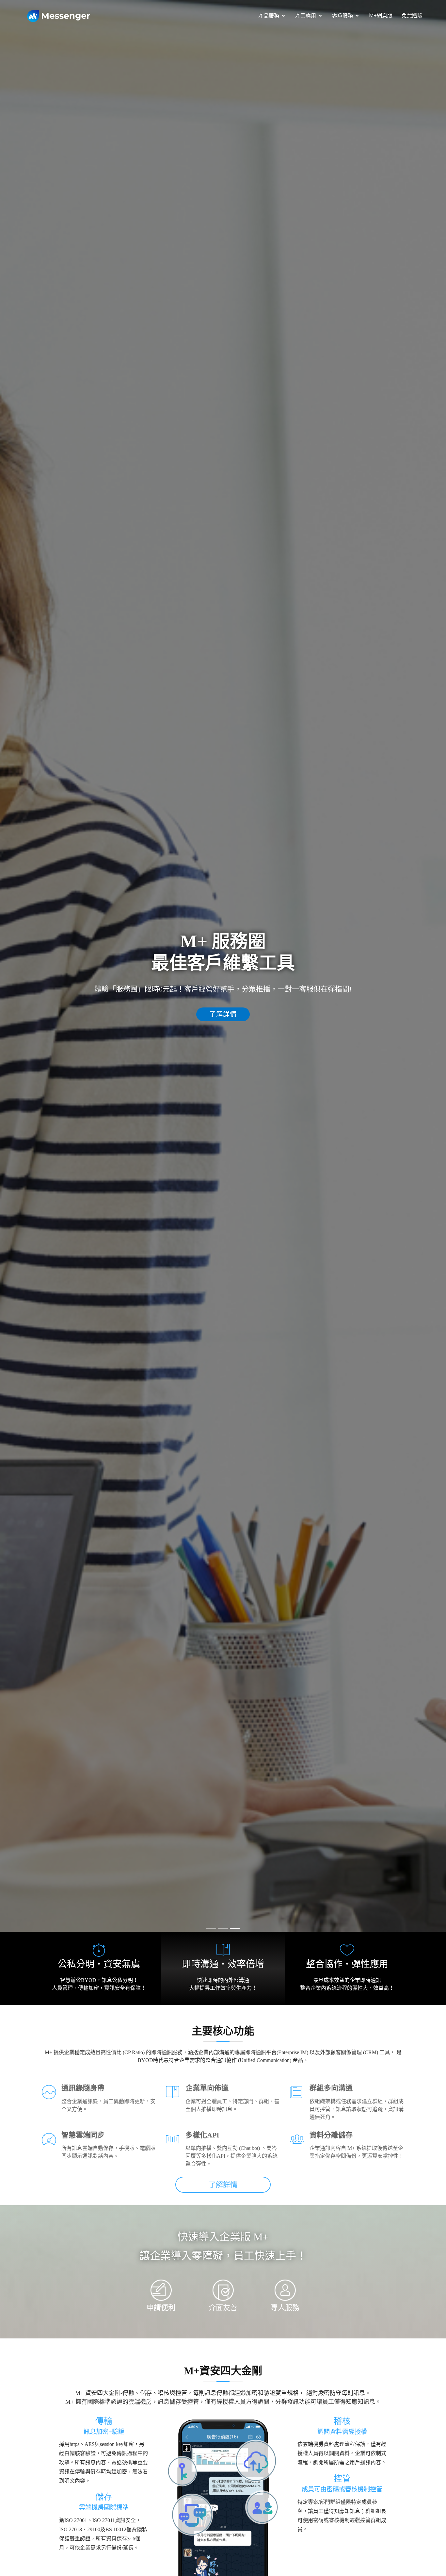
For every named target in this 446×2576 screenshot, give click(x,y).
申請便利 (161, 2308)
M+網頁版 (381, 16)
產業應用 (306, 16)
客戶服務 (342, 16)
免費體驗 (412, 16)
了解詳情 (254, 1014)
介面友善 (223, 2308)
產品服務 (269, 16)
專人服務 (285, 2308)
